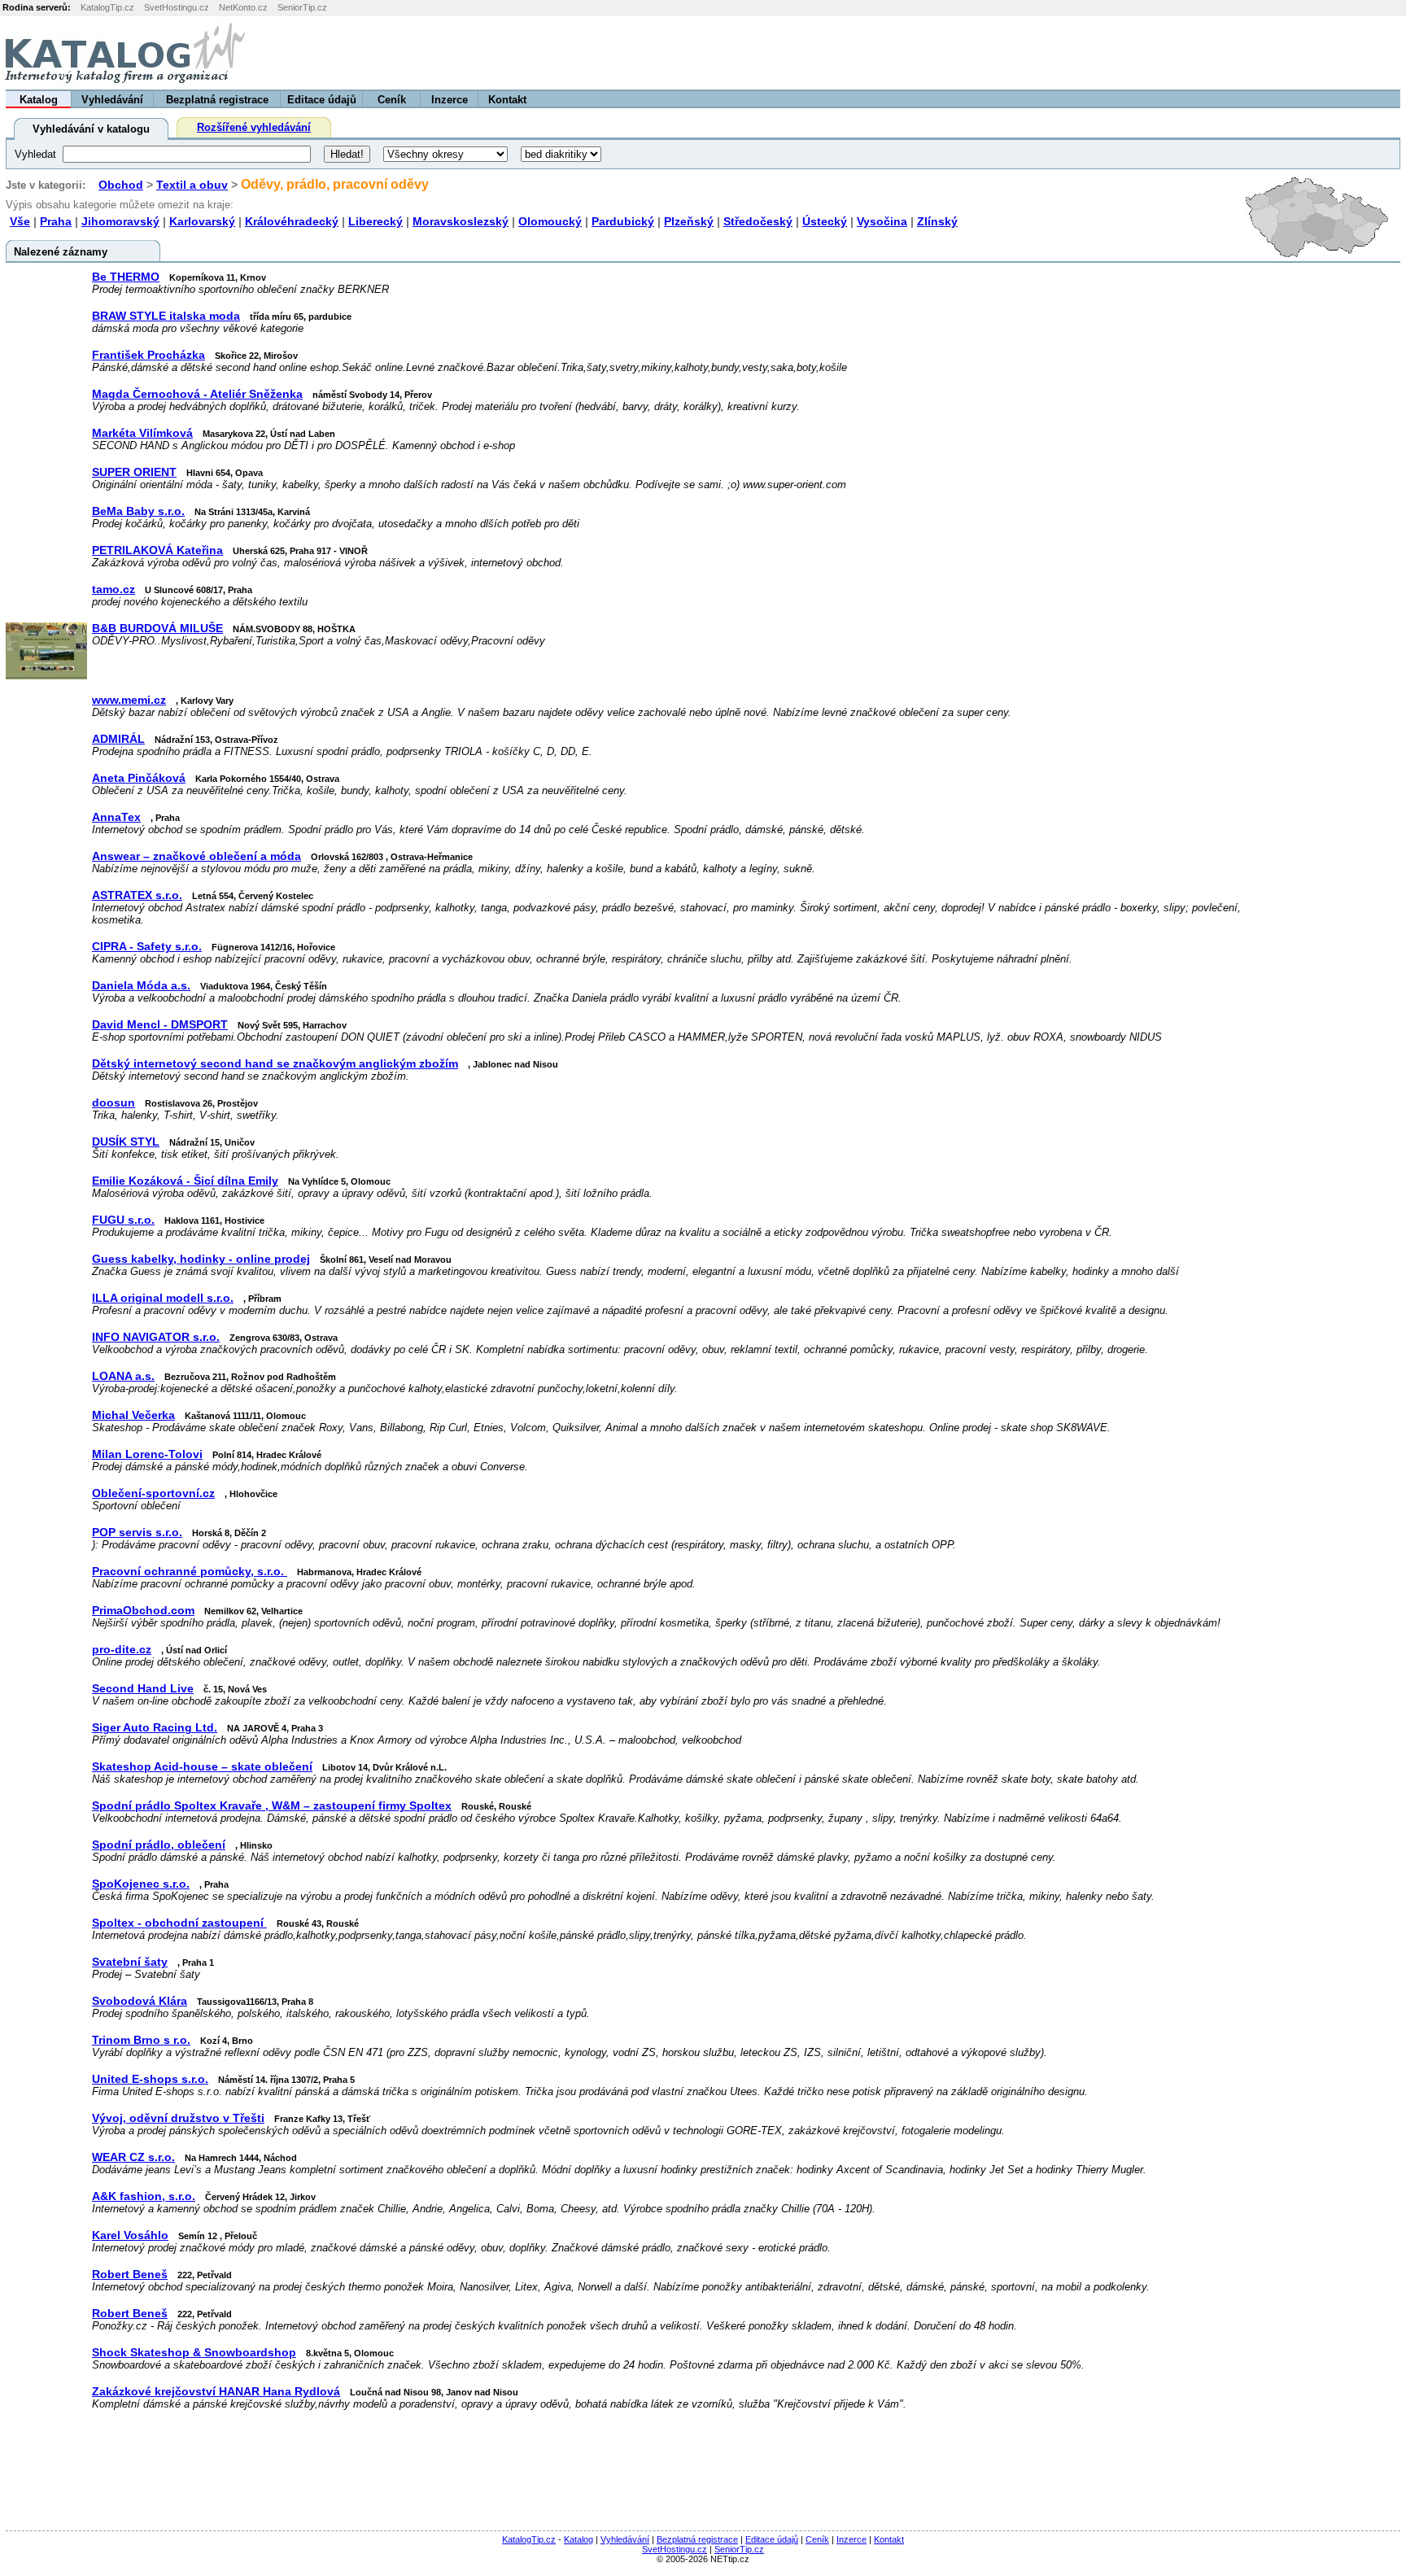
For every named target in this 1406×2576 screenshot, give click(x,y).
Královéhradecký (292, 221)
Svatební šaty (130, 1962)
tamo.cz (114, 589)
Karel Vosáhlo (130, 2235)
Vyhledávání (112, 100)
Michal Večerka (133, 1415)
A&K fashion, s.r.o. (144, 2196)
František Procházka (148, 355)
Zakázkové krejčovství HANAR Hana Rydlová (216, 2392)
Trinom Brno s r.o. (141, 2040)
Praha (56, 221)
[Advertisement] (1203, 53)
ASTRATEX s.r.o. (137, 895)
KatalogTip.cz (107, 7)
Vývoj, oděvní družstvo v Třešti (178, 2118)
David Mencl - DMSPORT (160, 1025)
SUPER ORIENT (134, 472)
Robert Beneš (130, 2275)
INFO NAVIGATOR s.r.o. (156, 1337)
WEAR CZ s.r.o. (133, 2157)
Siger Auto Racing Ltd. (155, 1728)
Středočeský (758, 221)
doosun (114, 1103)
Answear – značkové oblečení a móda (196, 856)
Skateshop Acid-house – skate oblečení (202, 1767)
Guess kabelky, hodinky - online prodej (201, 1259)
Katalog (39, 100)
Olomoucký (550, 221)
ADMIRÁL (118, 739)
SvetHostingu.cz (177, 7)
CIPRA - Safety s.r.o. (147, 947)
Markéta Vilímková (142, 433)
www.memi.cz (129, 700)
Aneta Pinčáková (139, 778)
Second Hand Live (143, 1689)
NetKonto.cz (243, 7)
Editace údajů (322, 100)
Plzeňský (689, 221)
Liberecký (376, 221)
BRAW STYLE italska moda (166, 316)
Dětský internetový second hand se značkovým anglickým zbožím (275, 1064)
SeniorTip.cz (302, 7)
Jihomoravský (120, 221)
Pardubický (623, 221)
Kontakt (507, 100)
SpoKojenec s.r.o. (141, 1884)
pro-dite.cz (122, 1650)
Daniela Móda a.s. (141, 986)
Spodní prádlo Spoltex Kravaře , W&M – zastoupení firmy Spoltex (272, 1806)
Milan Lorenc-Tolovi (147, 1454)
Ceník (392, 100)
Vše (20, 221)
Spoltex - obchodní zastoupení (179, 1923)
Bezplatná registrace (217, 100)
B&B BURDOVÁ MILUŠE (157, 629)
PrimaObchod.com (143, 1611)
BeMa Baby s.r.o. (138, 511)
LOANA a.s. (123, 1376)
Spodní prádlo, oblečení (159, 1845)
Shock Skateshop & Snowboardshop (194, 2353)
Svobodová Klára (140, 2001)
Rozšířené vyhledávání (254, 127)
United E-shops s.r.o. (150, 2079)
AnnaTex (116, 817)
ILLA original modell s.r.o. (163, 1298)
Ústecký (825, 221)
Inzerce (450, 100)
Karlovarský (202, 221)
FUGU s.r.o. (123, 1220)
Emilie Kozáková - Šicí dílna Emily (185, 1181)
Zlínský (937, 221)
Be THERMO (126, 277)
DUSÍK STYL (126, 1142)
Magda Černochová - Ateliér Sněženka (197, 394)
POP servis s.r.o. (137, 1533)
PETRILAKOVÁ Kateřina (157, 550)
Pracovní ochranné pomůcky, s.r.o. (190, 1572)
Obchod (121, 185)
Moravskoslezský (461, 221)
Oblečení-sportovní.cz (153, 1493)
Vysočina (882, 221)
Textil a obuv (192, 185)
